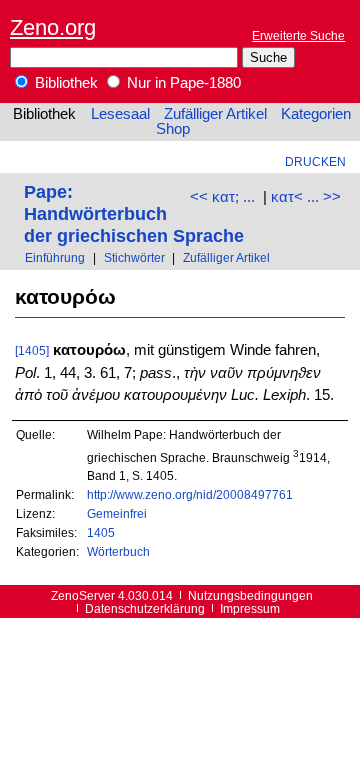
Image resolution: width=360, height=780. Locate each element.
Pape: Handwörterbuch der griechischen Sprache (134, 213)
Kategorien (316, 114)
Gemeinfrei (117, 513)
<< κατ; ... (222, 197)
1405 (101, 532)
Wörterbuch (118, 551)
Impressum (250, 608)
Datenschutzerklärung (145, 608)
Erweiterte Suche (298, 35)
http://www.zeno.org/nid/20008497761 (190, 494)
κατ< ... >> (306, 197)
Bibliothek (64, 83)
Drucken (315, 161)
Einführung (55, 257)
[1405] (32, 350)
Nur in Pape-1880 (182, 83)
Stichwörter (134, 257)
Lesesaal (120, 114)
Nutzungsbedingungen (250, 595)
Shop (173, 129)
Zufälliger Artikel (215, 114)
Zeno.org (53, 27)
